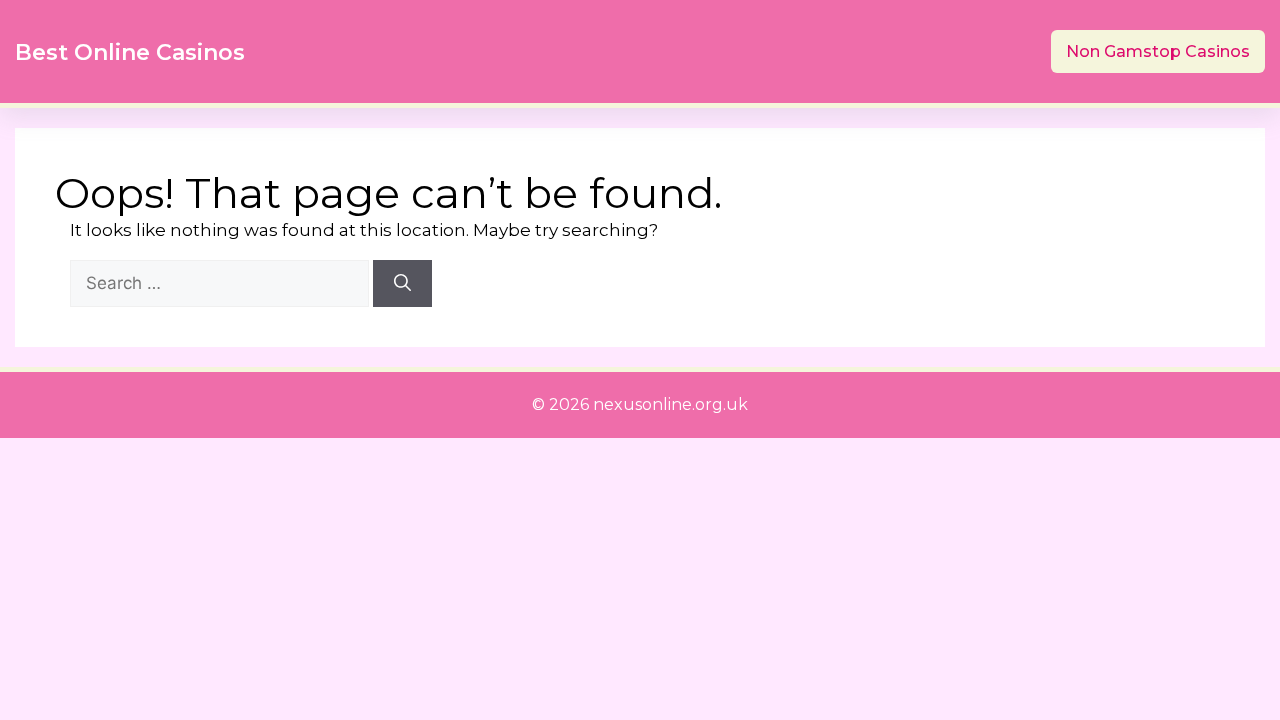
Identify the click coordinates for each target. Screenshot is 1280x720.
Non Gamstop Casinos (1158, 51)
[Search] (402, 284)
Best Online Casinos (130, 52)
